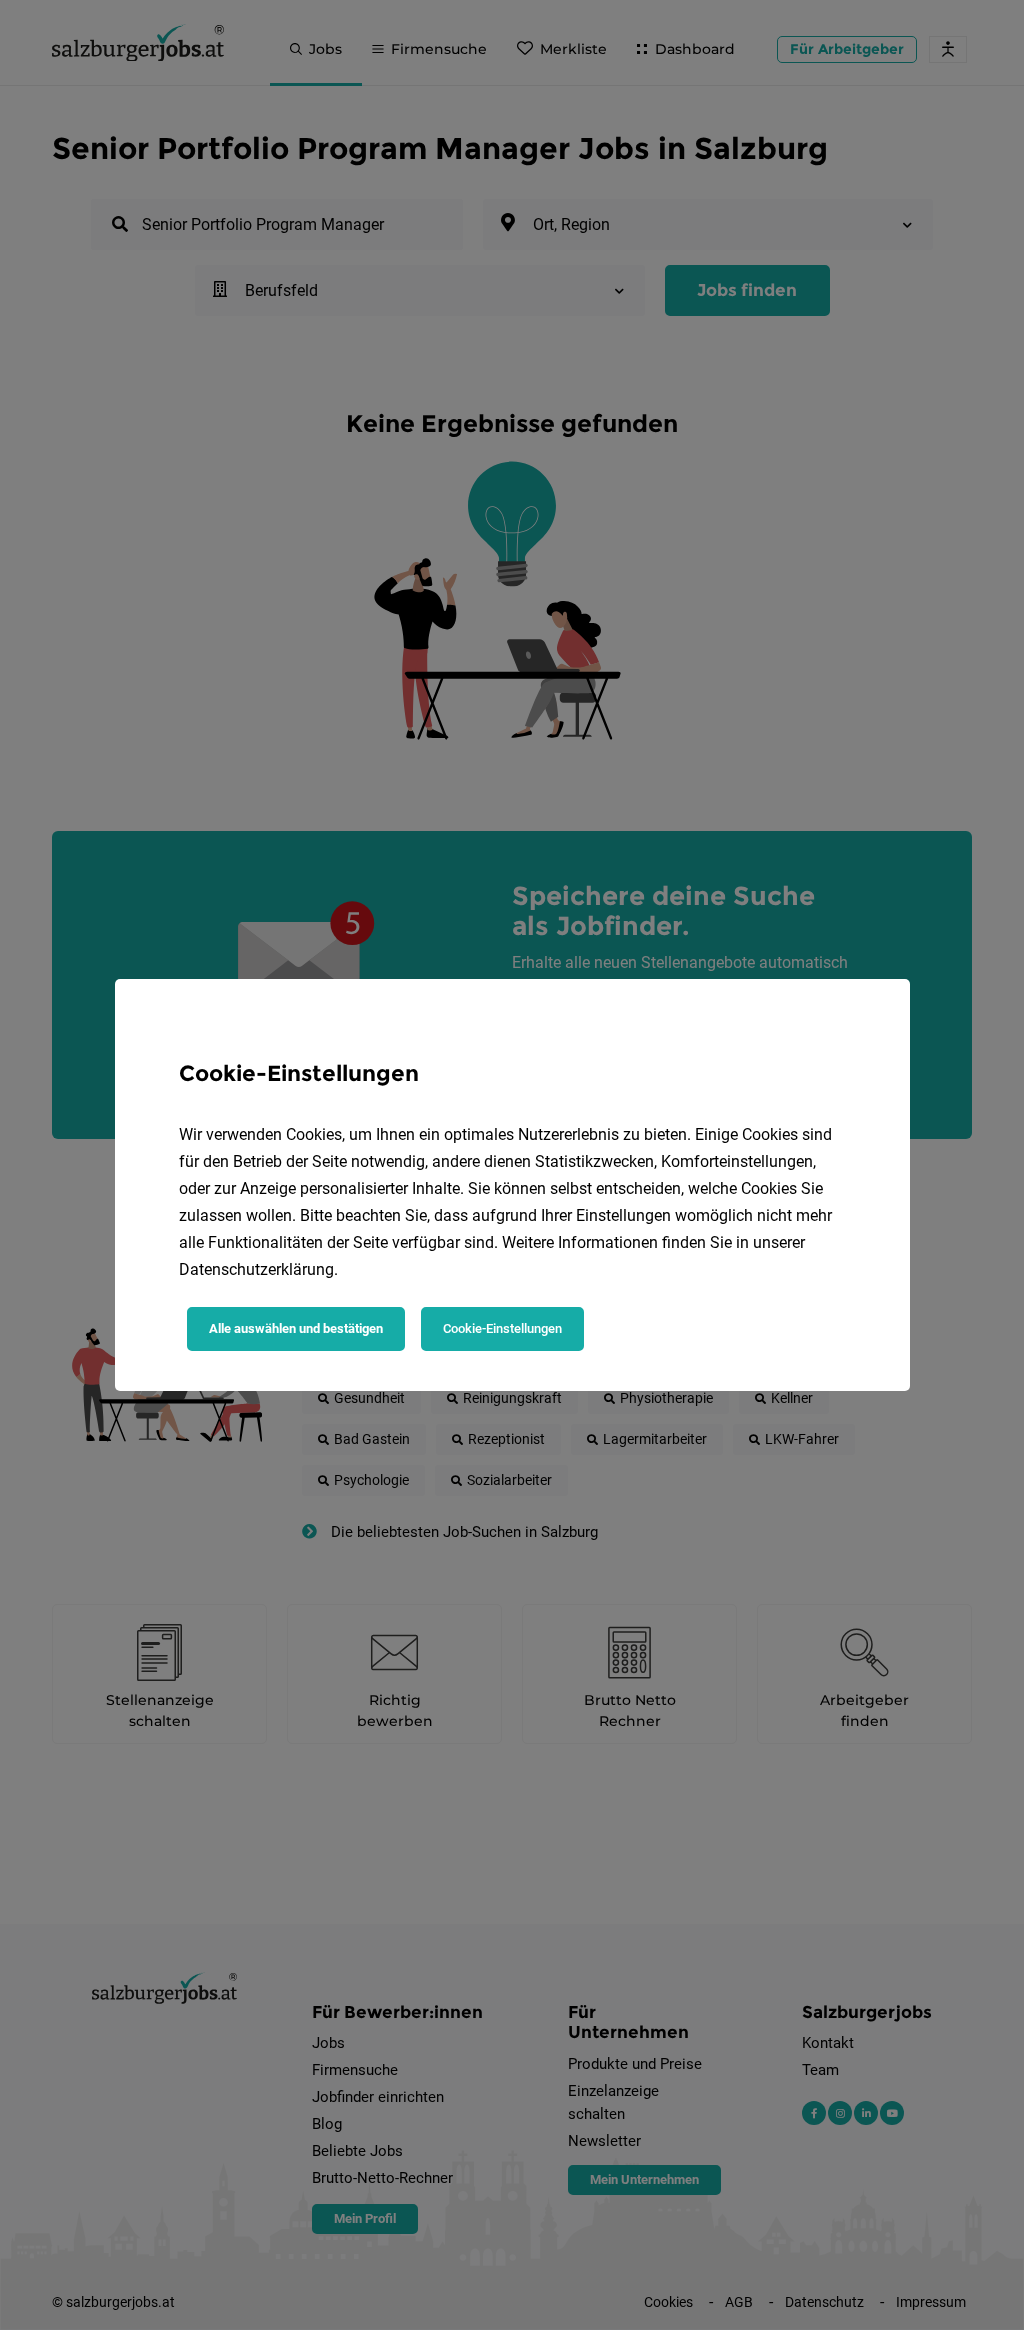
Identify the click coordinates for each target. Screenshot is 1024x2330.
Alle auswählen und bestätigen (296, 1328)
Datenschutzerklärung (256, 1269)
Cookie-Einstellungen (502, 1328)
